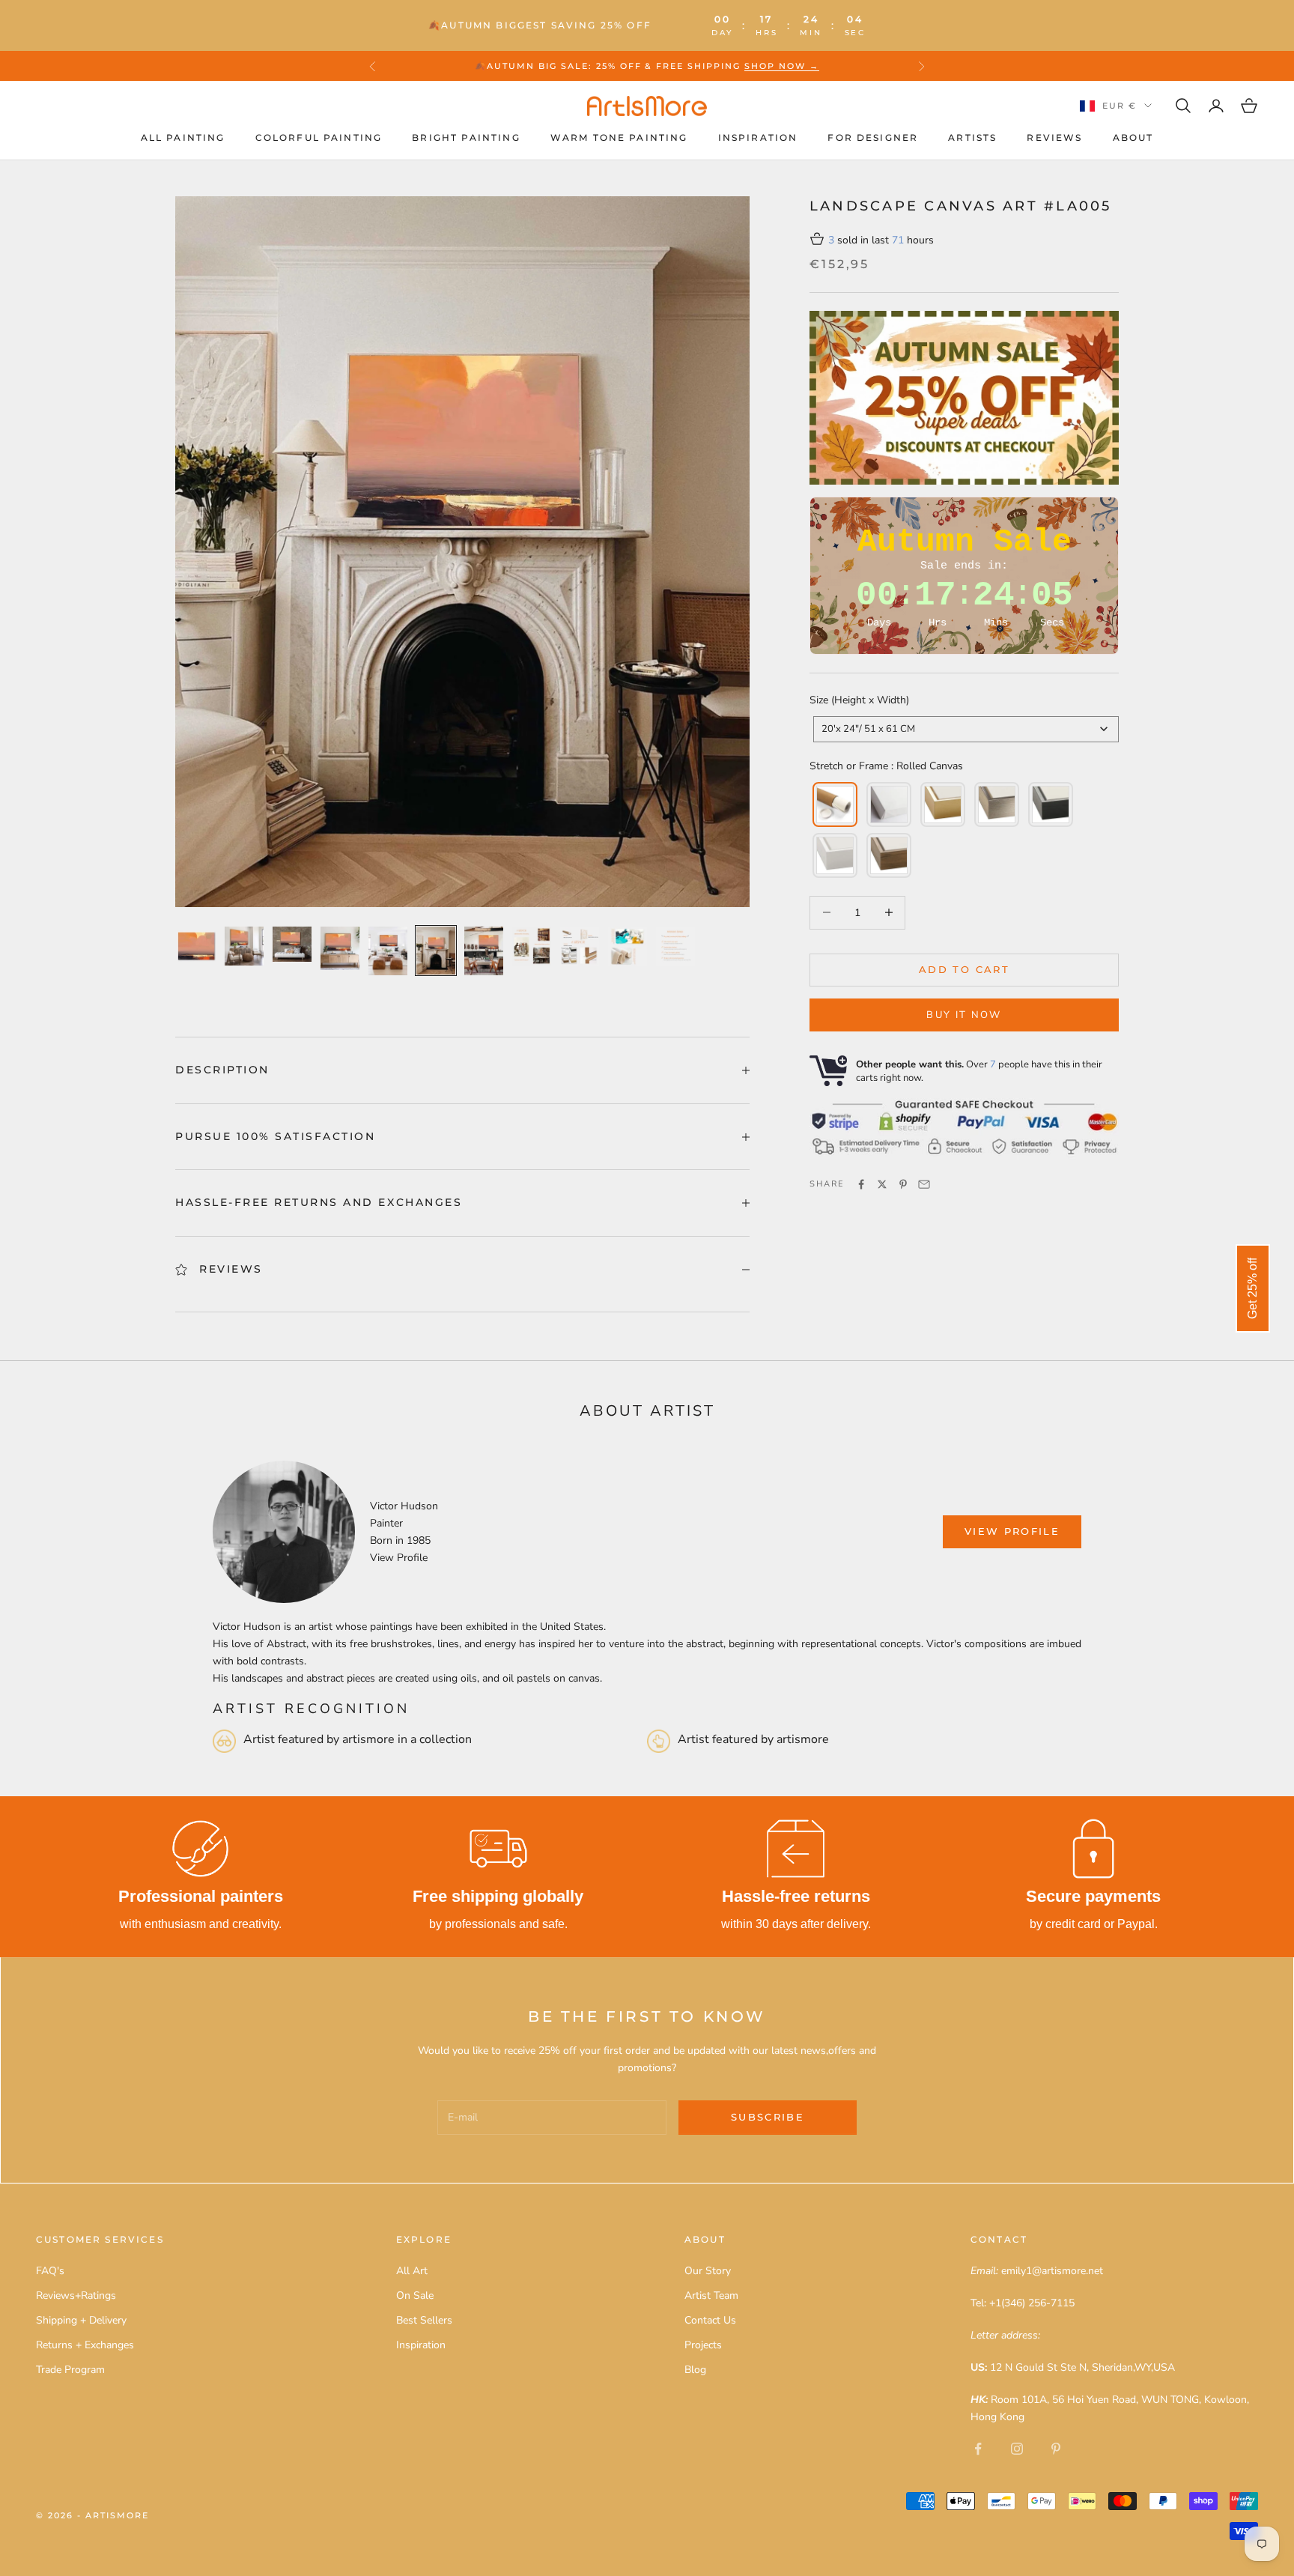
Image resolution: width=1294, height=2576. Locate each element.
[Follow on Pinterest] (1056, 2449)
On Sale (415, 2295)
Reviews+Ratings (76, 2295)
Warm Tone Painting (619, 137)
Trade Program (70, 2370)
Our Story (708, 2271)
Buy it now (964, 1015)
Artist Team (711, 2295)
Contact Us (710, 2320)
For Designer (873, 137)
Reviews (1054, 137)
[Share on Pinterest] (903, 1184)
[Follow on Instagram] (1017, 2449)
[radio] (833, 804)
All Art (412, 2271)
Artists (972, 137)
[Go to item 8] (532, 946)
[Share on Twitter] (882, 1184)
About (1133, 137)
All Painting (183, 137)
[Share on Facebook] (861, 1184)
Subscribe (768, 2117)
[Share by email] (924, 1184)
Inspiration (758, 137)
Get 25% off (1252, 1288)
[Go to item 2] (244, 946)
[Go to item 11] (675, 946)
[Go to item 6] (436, 951)
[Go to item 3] (292, 944)
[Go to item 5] (388, 951)
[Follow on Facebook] (978, 2449)
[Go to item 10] (628, 946)
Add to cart (964, 969)
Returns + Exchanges (85, 2345)
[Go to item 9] (580, 946)
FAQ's (50, 2271)
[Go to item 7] (484, 951)
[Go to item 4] (340, 948)
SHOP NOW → (782, 66)
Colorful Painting (319, 137)
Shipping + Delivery (81, 2320)
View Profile (399, 1558)
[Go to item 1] (196, 946)
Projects (703, 2345)
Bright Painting (466, 137)
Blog (695, 2370)
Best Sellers (424, 2320)
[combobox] (966, 729)
